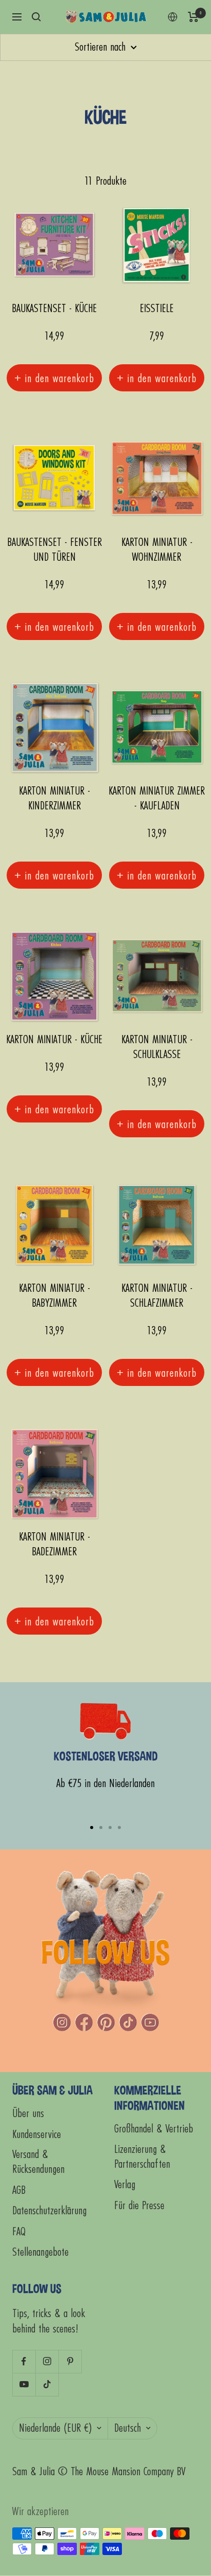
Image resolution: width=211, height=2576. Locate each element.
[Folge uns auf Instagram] (47, 2361)
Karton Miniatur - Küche (54, 1040)
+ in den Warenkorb (54, 378)
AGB (19, 2190)
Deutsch (128, 2428)
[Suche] (36, 17)
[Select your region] (173, 17)
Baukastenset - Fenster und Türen (55, 550)
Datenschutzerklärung (49, 2211)
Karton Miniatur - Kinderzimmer (55, 799)
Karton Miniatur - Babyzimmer (55, 1296)
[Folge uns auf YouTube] (24, 2384)
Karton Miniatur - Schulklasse (157, 1047)
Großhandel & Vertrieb (154, 2129)
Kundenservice (37, 2135)
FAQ (19, 2232)
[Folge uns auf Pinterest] (70, 2361)
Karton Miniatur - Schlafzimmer (157, 1296)
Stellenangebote (40, 2252)
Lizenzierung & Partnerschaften (142, 2157)
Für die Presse (139, 2206)
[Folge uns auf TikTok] (47, 2384)
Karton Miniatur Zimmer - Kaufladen (157, 799)
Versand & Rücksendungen (38, 2162)
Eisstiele (157, 309)
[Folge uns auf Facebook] (24, 2361)
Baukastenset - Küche (54, 309)
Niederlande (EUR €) (55, 2428)
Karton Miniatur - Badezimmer (55, 1545)
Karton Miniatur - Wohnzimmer (157, 550)
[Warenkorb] (193, 17)
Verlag (125, 2185)
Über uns (28, 2114)
